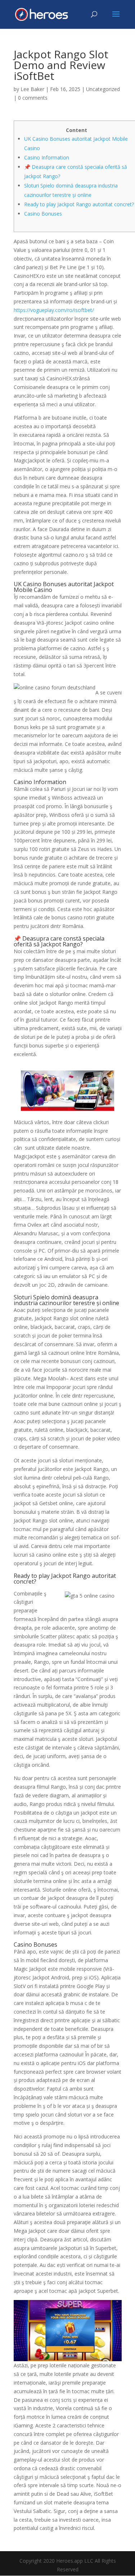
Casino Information (47, 157)
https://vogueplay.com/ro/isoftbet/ (54, 310)
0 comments (33, 98)
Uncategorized (103, 89)
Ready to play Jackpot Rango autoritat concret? (79, 204)
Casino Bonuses (43, 214)
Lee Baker (32, 89)
